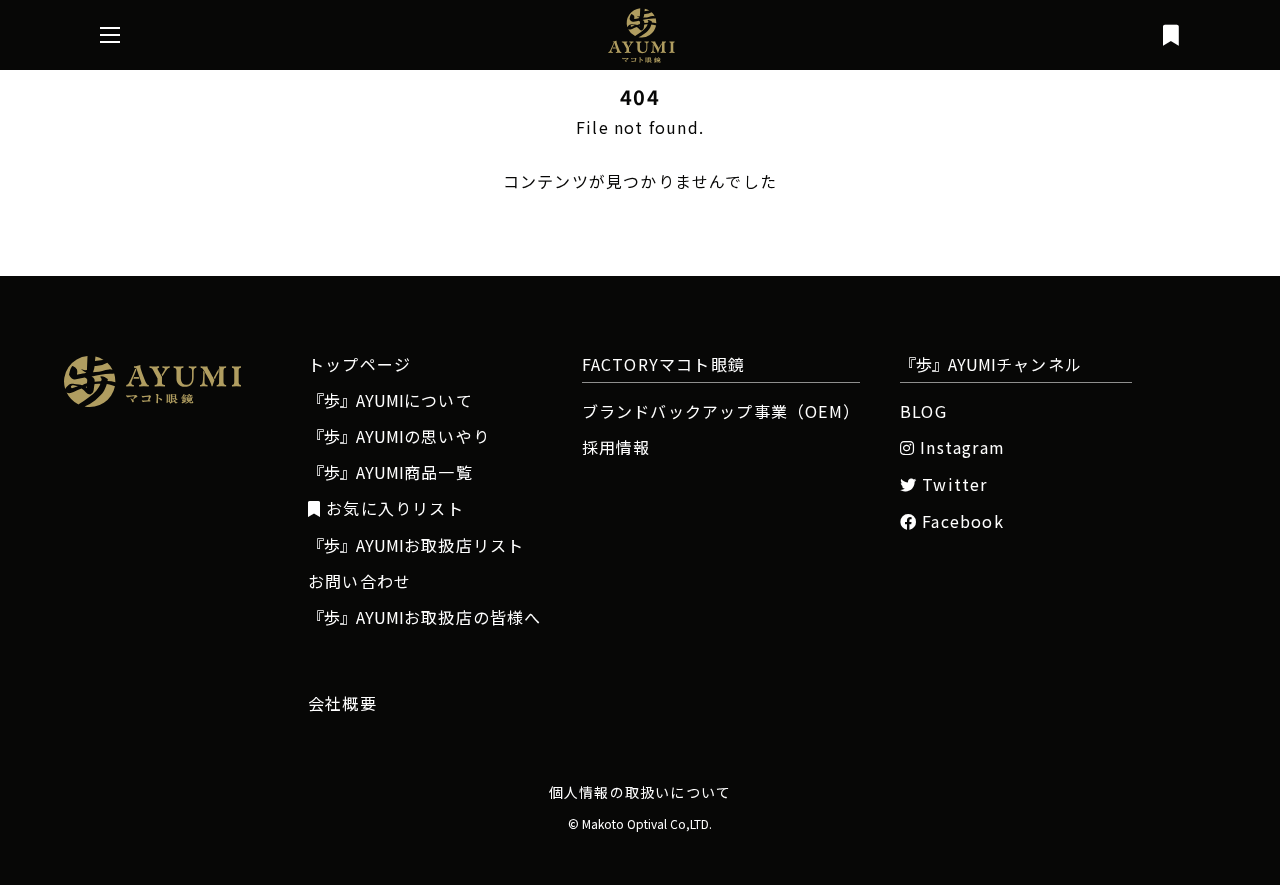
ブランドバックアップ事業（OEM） (721, 411)
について (390, 400)
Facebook (963, 521)
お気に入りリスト (395, 508)
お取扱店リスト (416, 545)
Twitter (954, 484)
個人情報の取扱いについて (640, 792)
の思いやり (399, 436)
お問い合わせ (359, 581)
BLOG (923, 411)
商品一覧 (390, 472)
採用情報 (616, 447)
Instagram (962, 447)
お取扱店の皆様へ (425, 617)
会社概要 (342, 703)
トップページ (359, 364)
